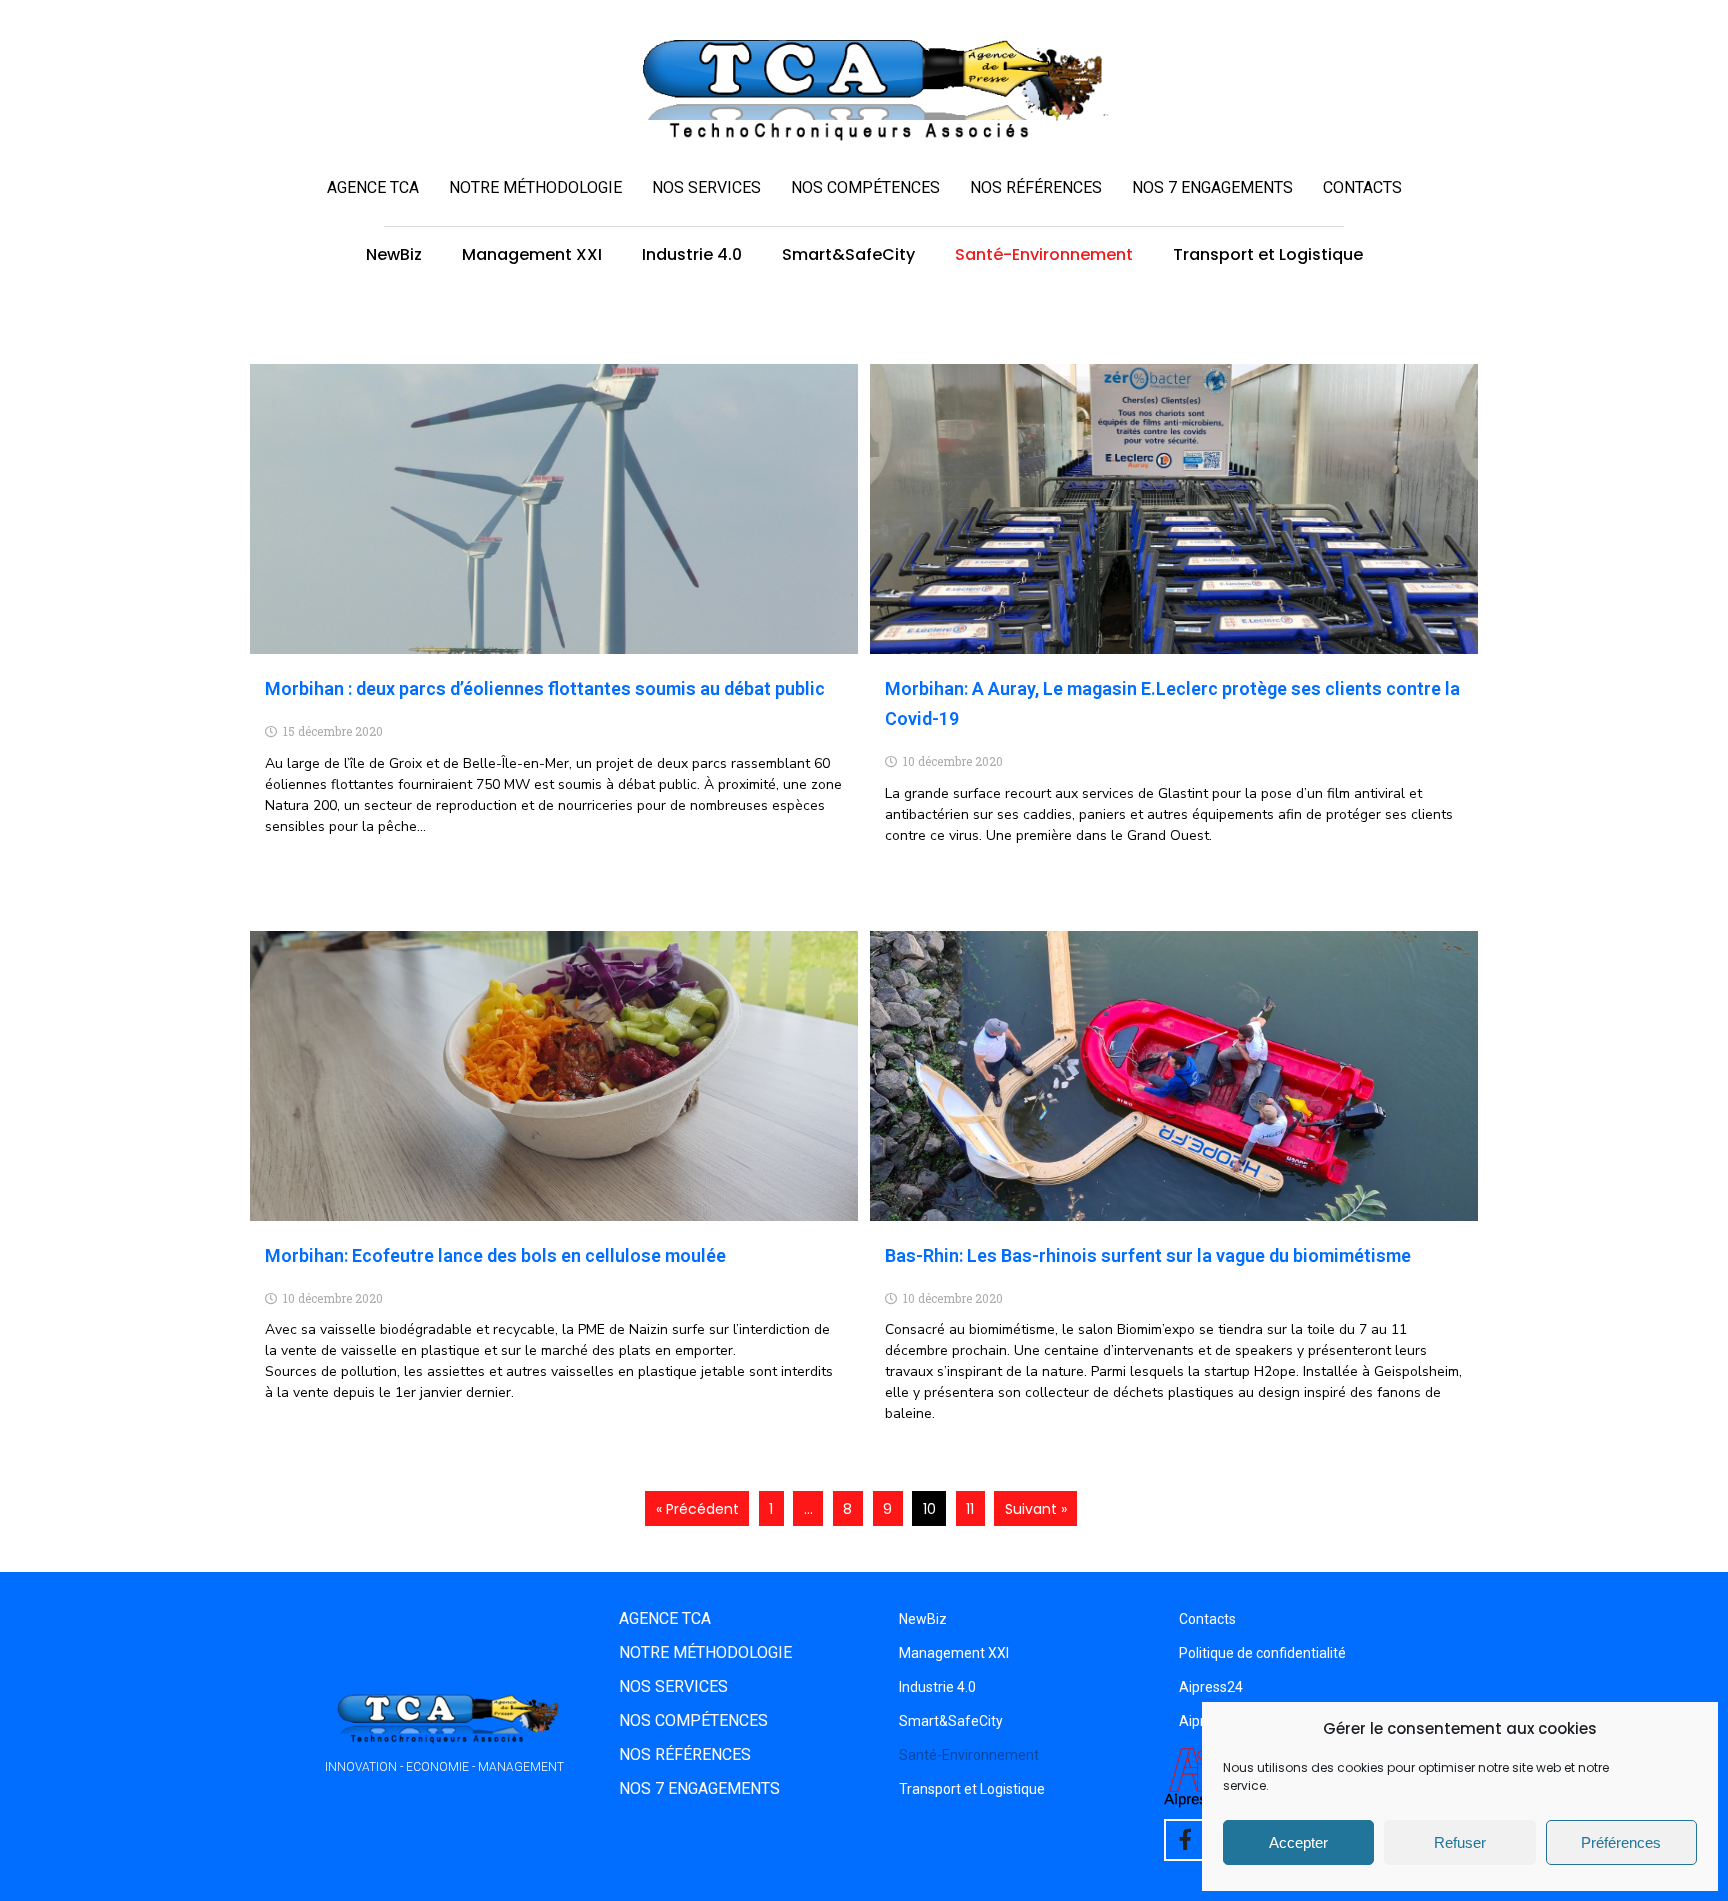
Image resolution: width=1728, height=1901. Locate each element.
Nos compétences (865, 187)
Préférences (1621, 1842)
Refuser (1460, 1842)
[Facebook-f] (1185, 1840)
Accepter (1298, 1842)
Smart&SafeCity (848, 254)
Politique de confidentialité (1262, 1653)
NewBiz (394, 254)
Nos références (1036, 187)
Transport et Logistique (1268, 254)
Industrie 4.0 (692, 254)
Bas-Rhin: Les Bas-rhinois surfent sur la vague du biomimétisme (1148, 1255)
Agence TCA (373, 187)
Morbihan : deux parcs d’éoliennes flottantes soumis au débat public (545, 688)
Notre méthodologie (535, 187)
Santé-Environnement (1044, 254)
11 (970, 1509)
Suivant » (1036, 1509)
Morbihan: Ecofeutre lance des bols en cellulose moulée (495, 1255)
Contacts (1362, 187)
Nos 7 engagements (1212, 187)
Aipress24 (1211, 1687)
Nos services (706, 187)
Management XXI (532, 254)
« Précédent (697, 1509)
